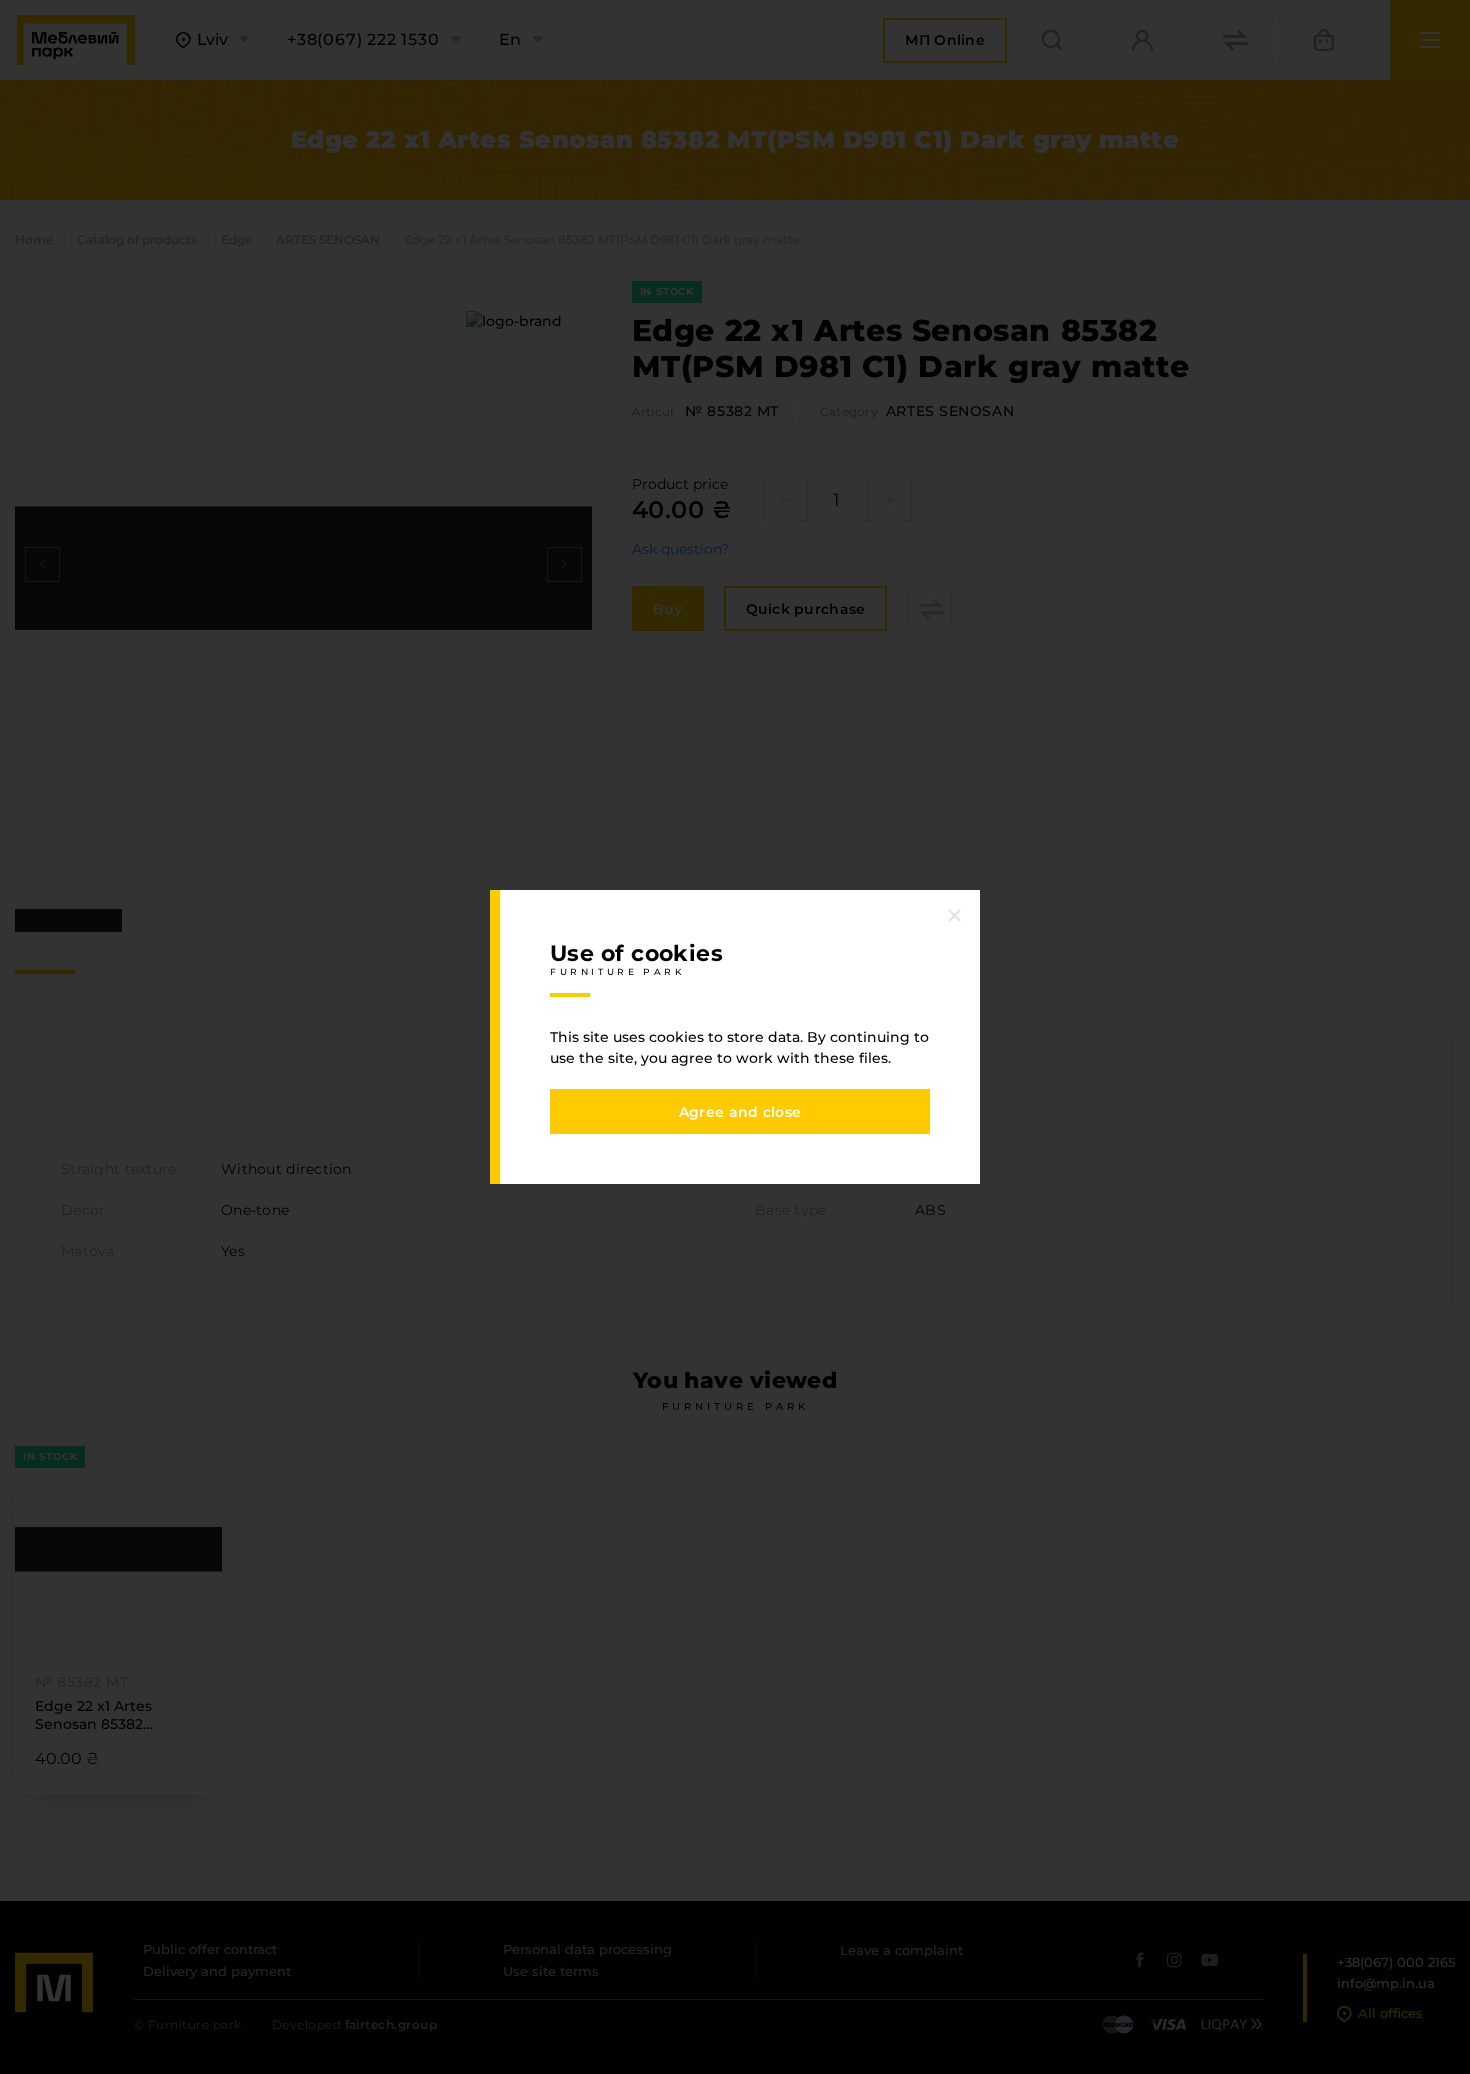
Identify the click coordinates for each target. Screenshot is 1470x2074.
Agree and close (740, 1112)
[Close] (955, 915)
